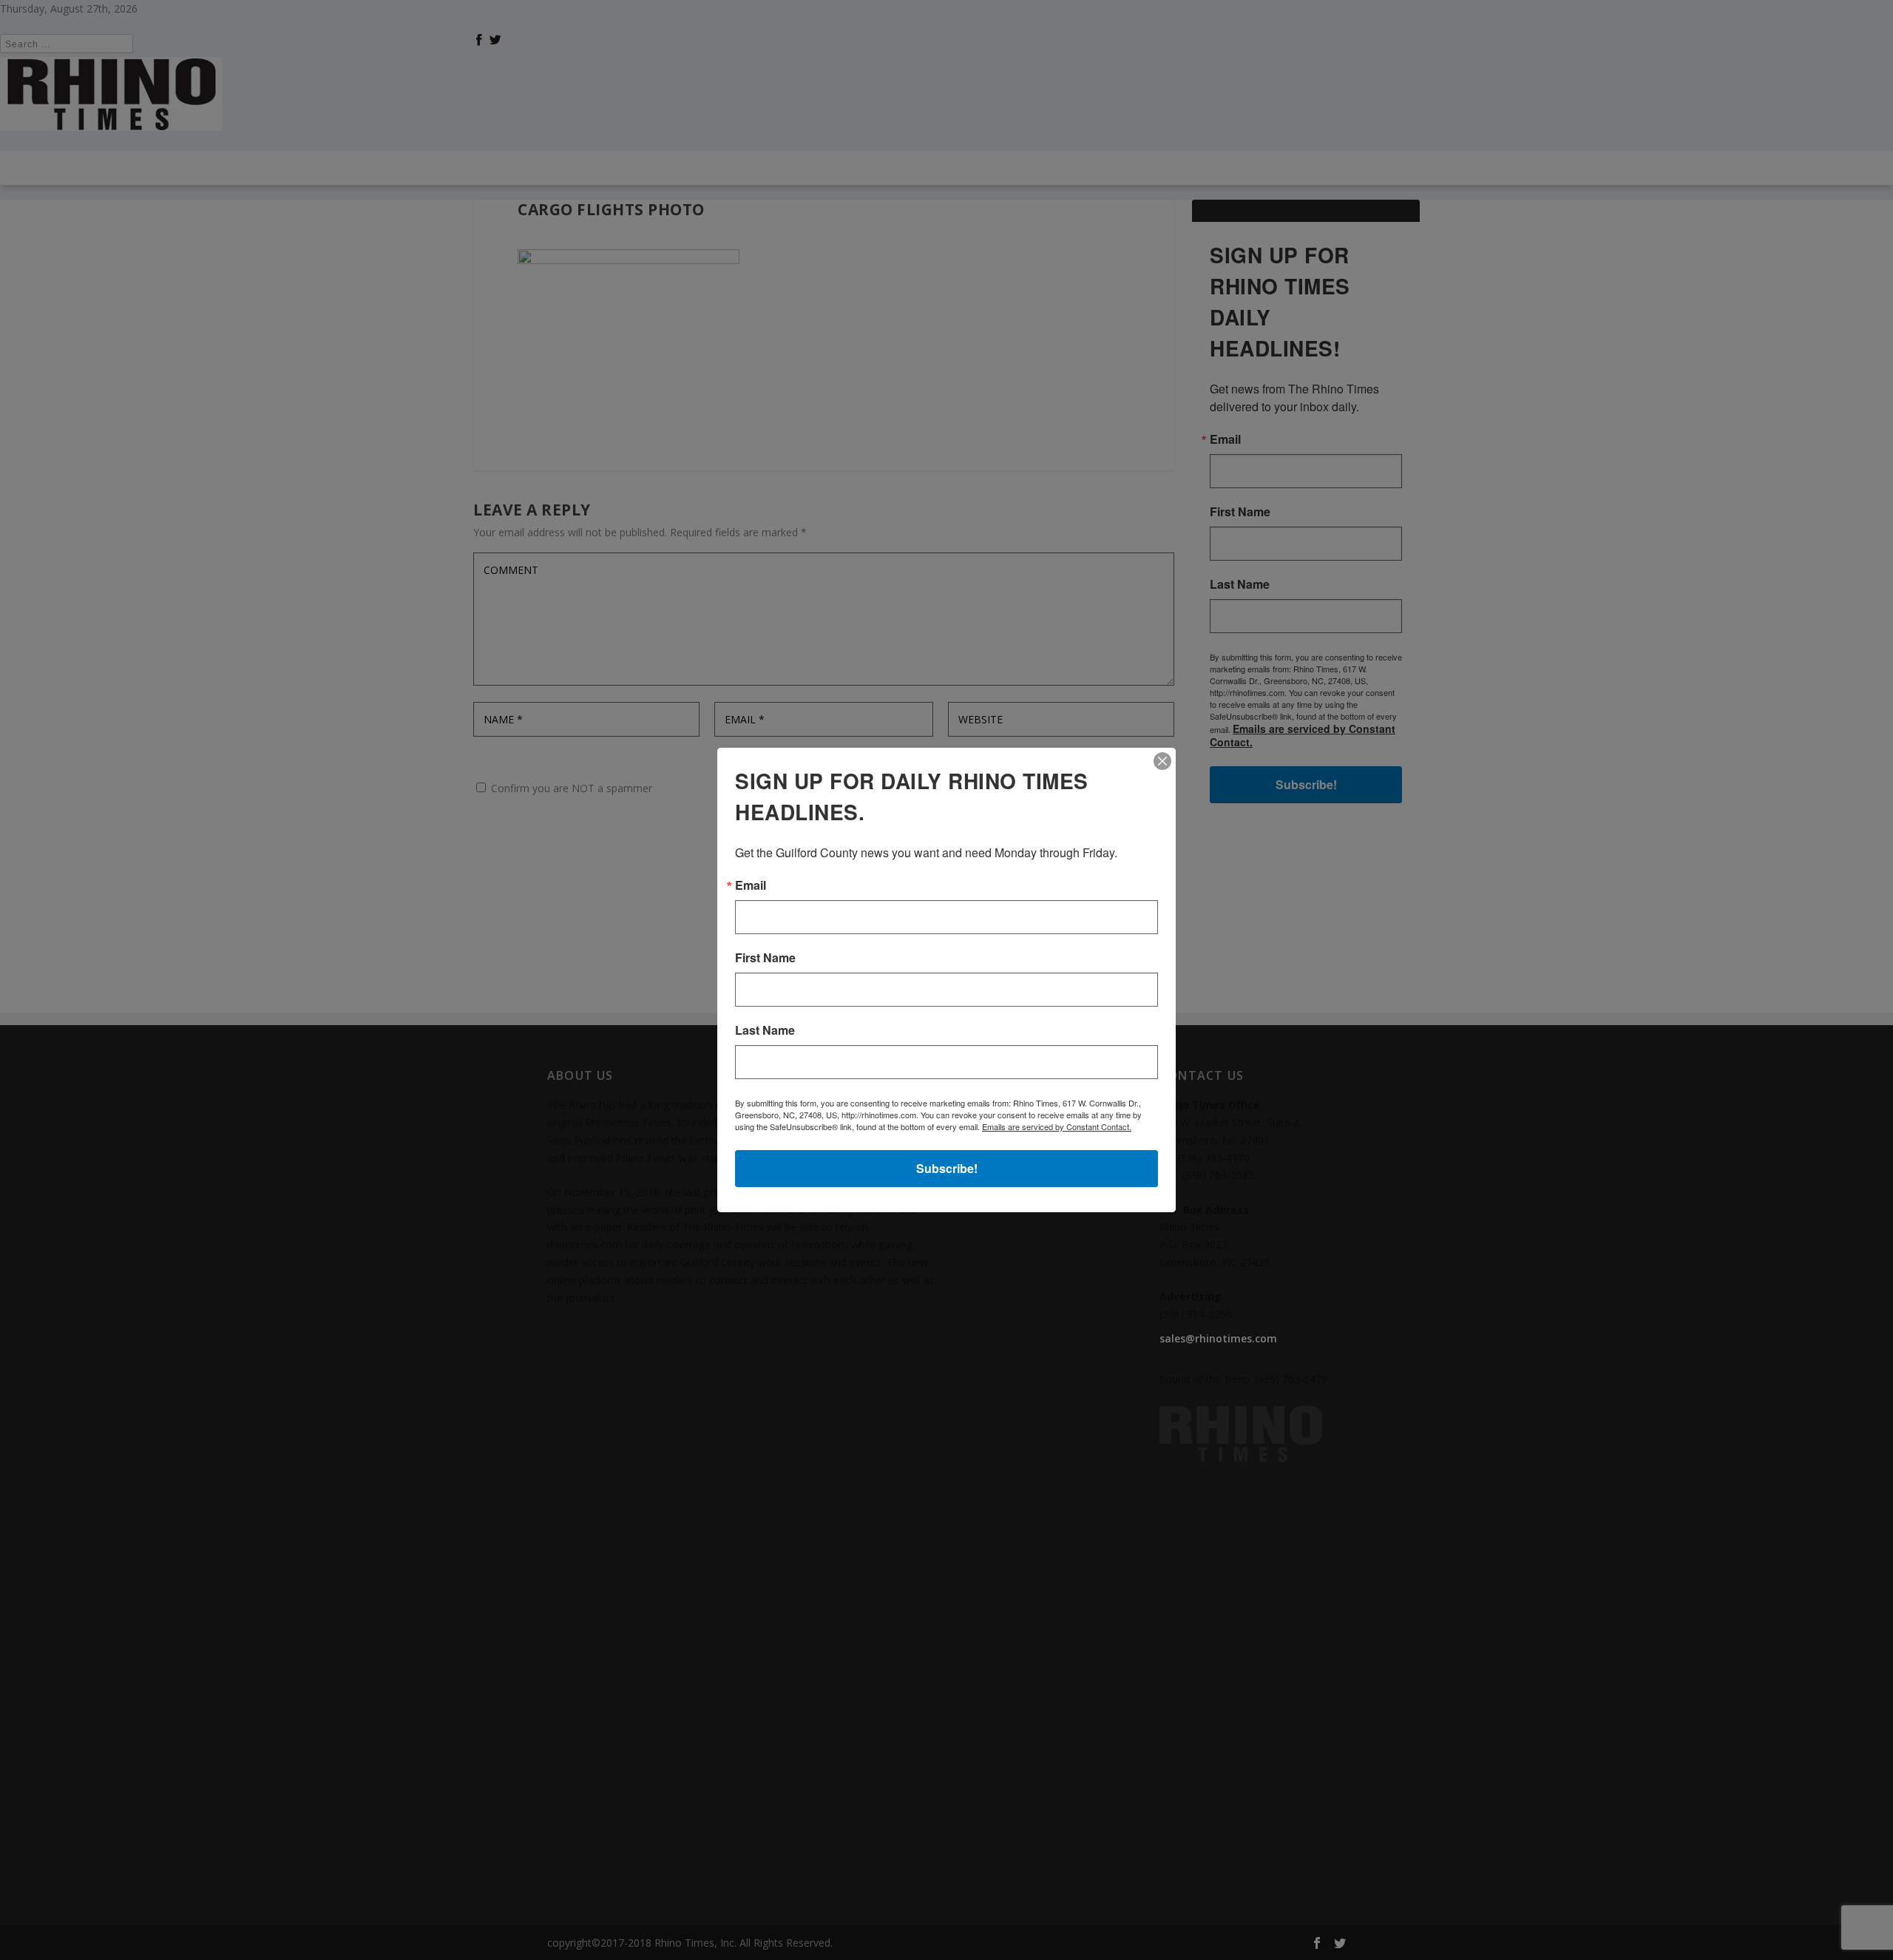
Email (751, 885)
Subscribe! (947, 1168)
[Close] (1162, 761)
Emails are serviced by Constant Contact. (1057, 1126)
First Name (765, 958)
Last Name (765, 1030)
